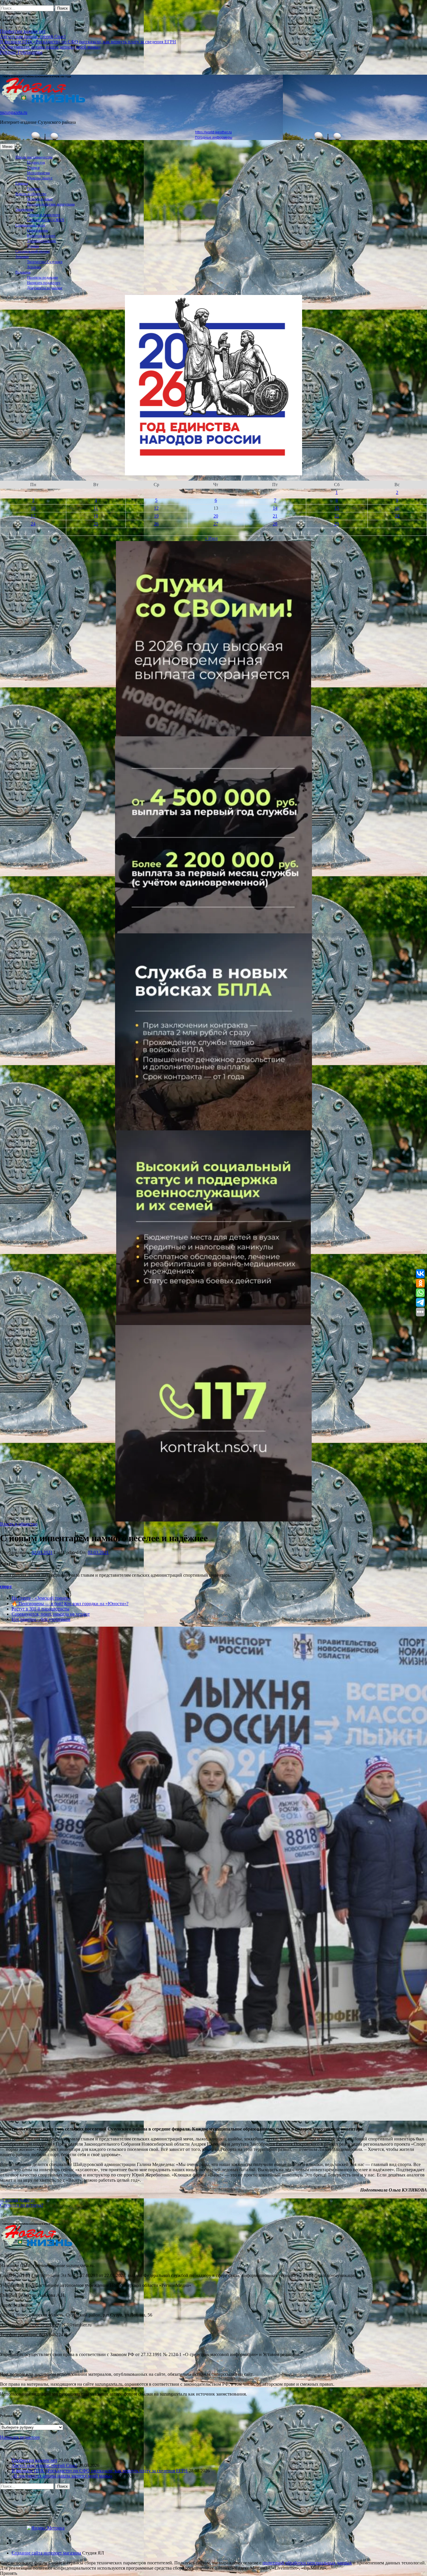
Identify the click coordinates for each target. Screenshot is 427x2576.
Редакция (23, 272)
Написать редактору (44, 283)
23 (397, 516)
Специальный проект (33, 251)
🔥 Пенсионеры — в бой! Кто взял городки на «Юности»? (70, 1604)
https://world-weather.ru (214, 132)
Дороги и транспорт (44, 215)
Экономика (24, 210)
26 (156, 524)
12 (156, 508)
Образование (38, 230)
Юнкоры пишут (40, 178)
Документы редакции (45, 288)
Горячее (34, 189)
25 (96, 524)
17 (33, 516)
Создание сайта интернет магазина (46, 2553)
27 (216, 524)
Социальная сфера (30, 225)
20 (216, 516)
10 (33, 508)
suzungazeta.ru (14, 112)
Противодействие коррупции (51, 204)
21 (275, 516)
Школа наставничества (34, 157)
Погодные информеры (214, 137)
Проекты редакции (42, 278)
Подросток (36, 162)
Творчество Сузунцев (45, 262)
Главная (22, 183)
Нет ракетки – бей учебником (41, 1619)
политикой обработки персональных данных (307, 2563)
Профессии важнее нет (23, 31)
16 (397, 508)
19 (156, 516)
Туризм (33, 246)
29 (337, 524)
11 (96, 508)
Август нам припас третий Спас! (33, 36)
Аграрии (34, 267)
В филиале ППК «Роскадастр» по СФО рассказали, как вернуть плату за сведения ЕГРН (88, 42)
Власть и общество (31, 194)
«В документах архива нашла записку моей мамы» (50, 47)
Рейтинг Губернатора (21, 52)
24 (33, 524)
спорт (6, 1586)
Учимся (33, 168)
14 (275, 508)
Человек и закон (40, 199)
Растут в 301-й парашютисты (41, 1609)
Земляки (22, 257)
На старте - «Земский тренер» (41, 1598)
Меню (7, 147)
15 (337, 508)
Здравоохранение (42, 241)
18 (96, 516)
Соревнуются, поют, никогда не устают (51, 1614)
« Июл (211, 538)
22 (337, 516)
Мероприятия (38, 173)
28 (275, 524)
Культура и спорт (41, 236)
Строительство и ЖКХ (46, 220)
